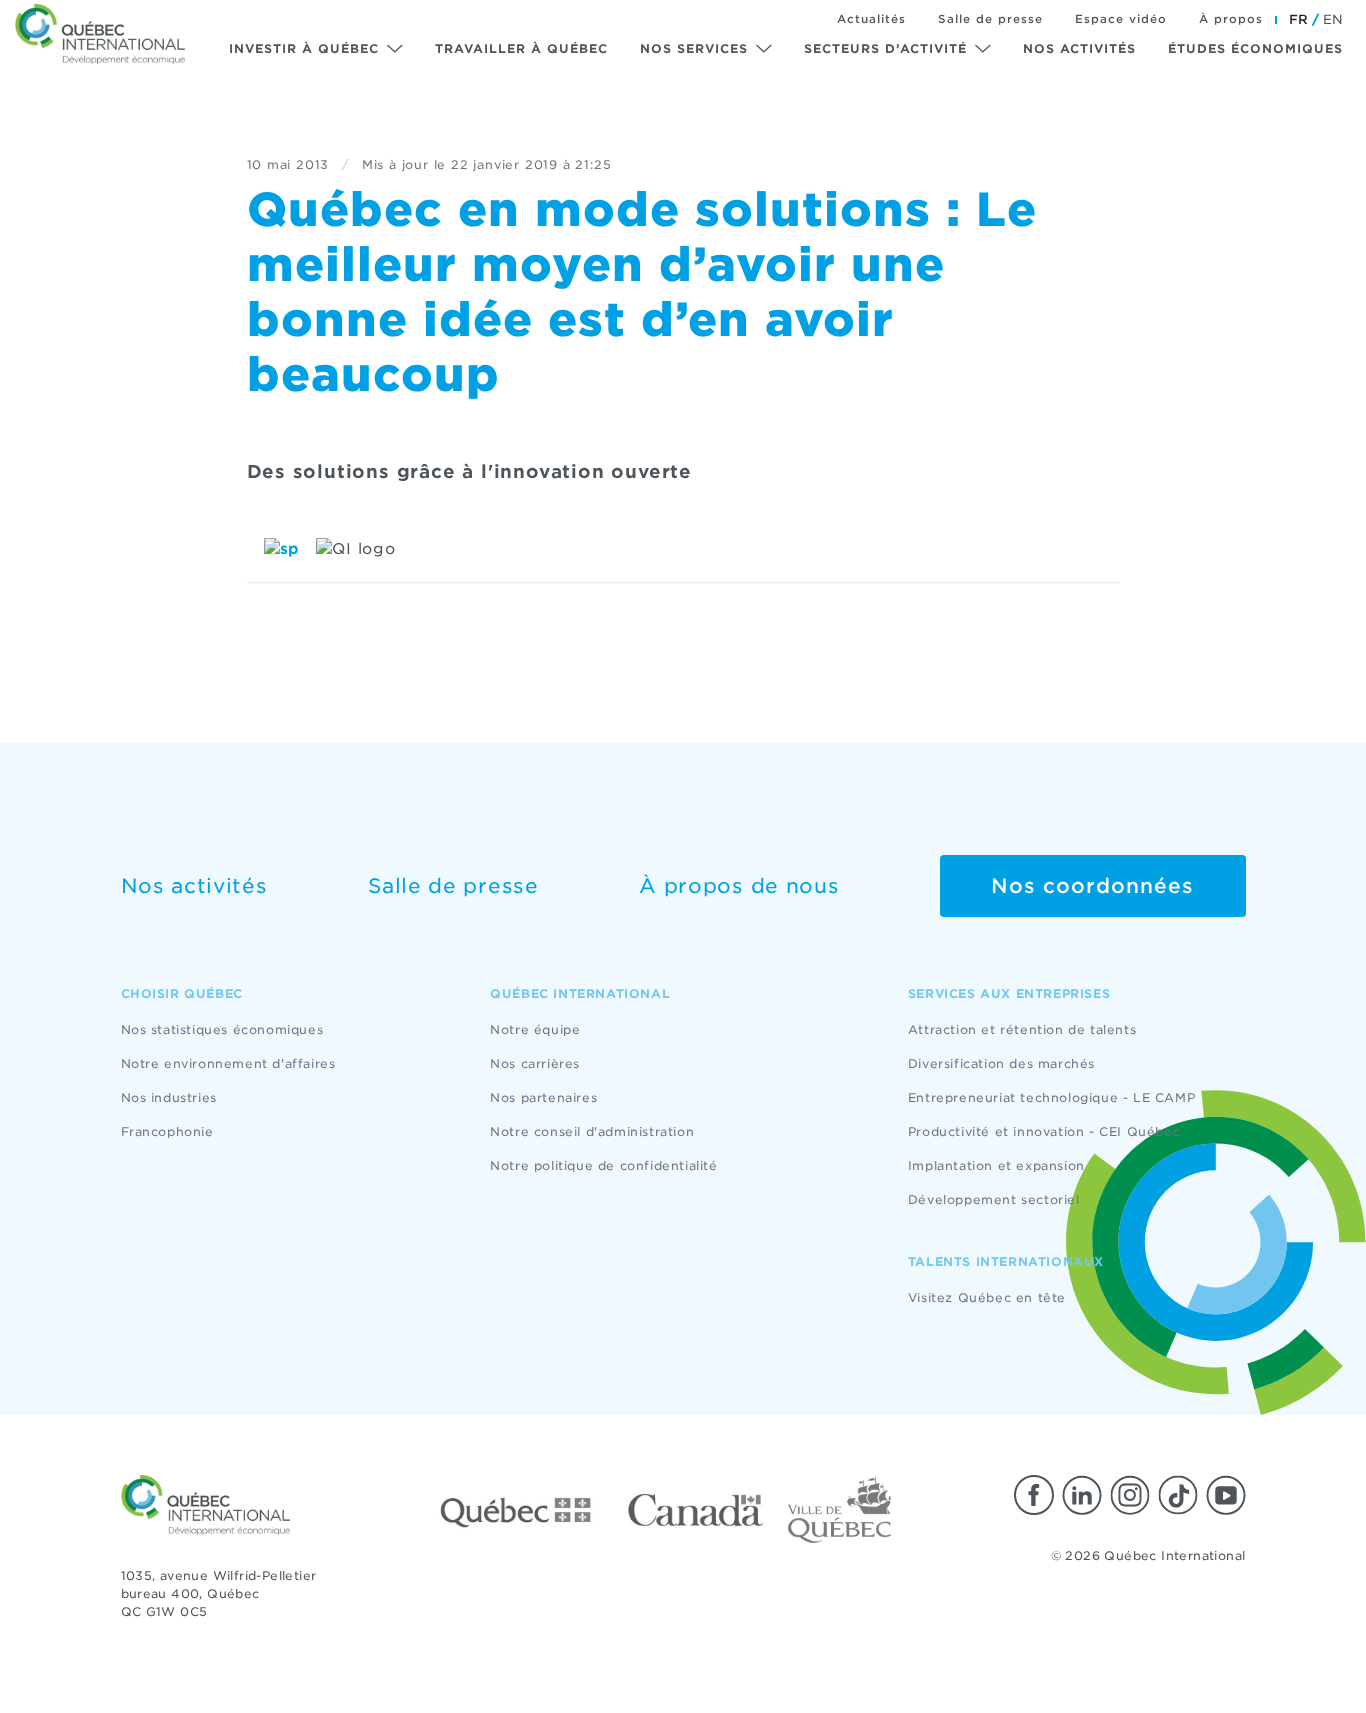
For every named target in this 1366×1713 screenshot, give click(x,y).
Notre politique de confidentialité (603, 1165)
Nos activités (1079, 48)
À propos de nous (739, 886)
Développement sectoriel (994, 1199)
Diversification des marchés (1001, 1063)
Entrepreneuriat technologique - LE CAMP (1051, 1097)
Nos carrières (535, 1063)
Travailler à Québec (521, 48)
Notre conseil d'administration (592, 1131)
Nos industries (169, 1097)
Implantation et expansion (996, 1165)
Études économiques (1255, 48)
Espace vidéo (1121, 19)
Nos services (694, 48)
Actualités (871, 19)
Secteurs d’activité (885, 48)
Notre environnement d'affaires (228, 1063)
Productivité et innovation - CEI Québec (1044, 1131)
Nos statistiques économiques (222, 1029)
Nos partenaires (543, 1097)
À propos (1231, 19)
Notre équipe (535, 1029)
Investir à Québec (304, 48)
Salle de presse (990, 19)
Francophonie (167, 1131)
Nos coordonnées (1092, 886)
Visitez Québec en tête (987, 1297)
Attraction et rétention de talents (1022, 1029)
